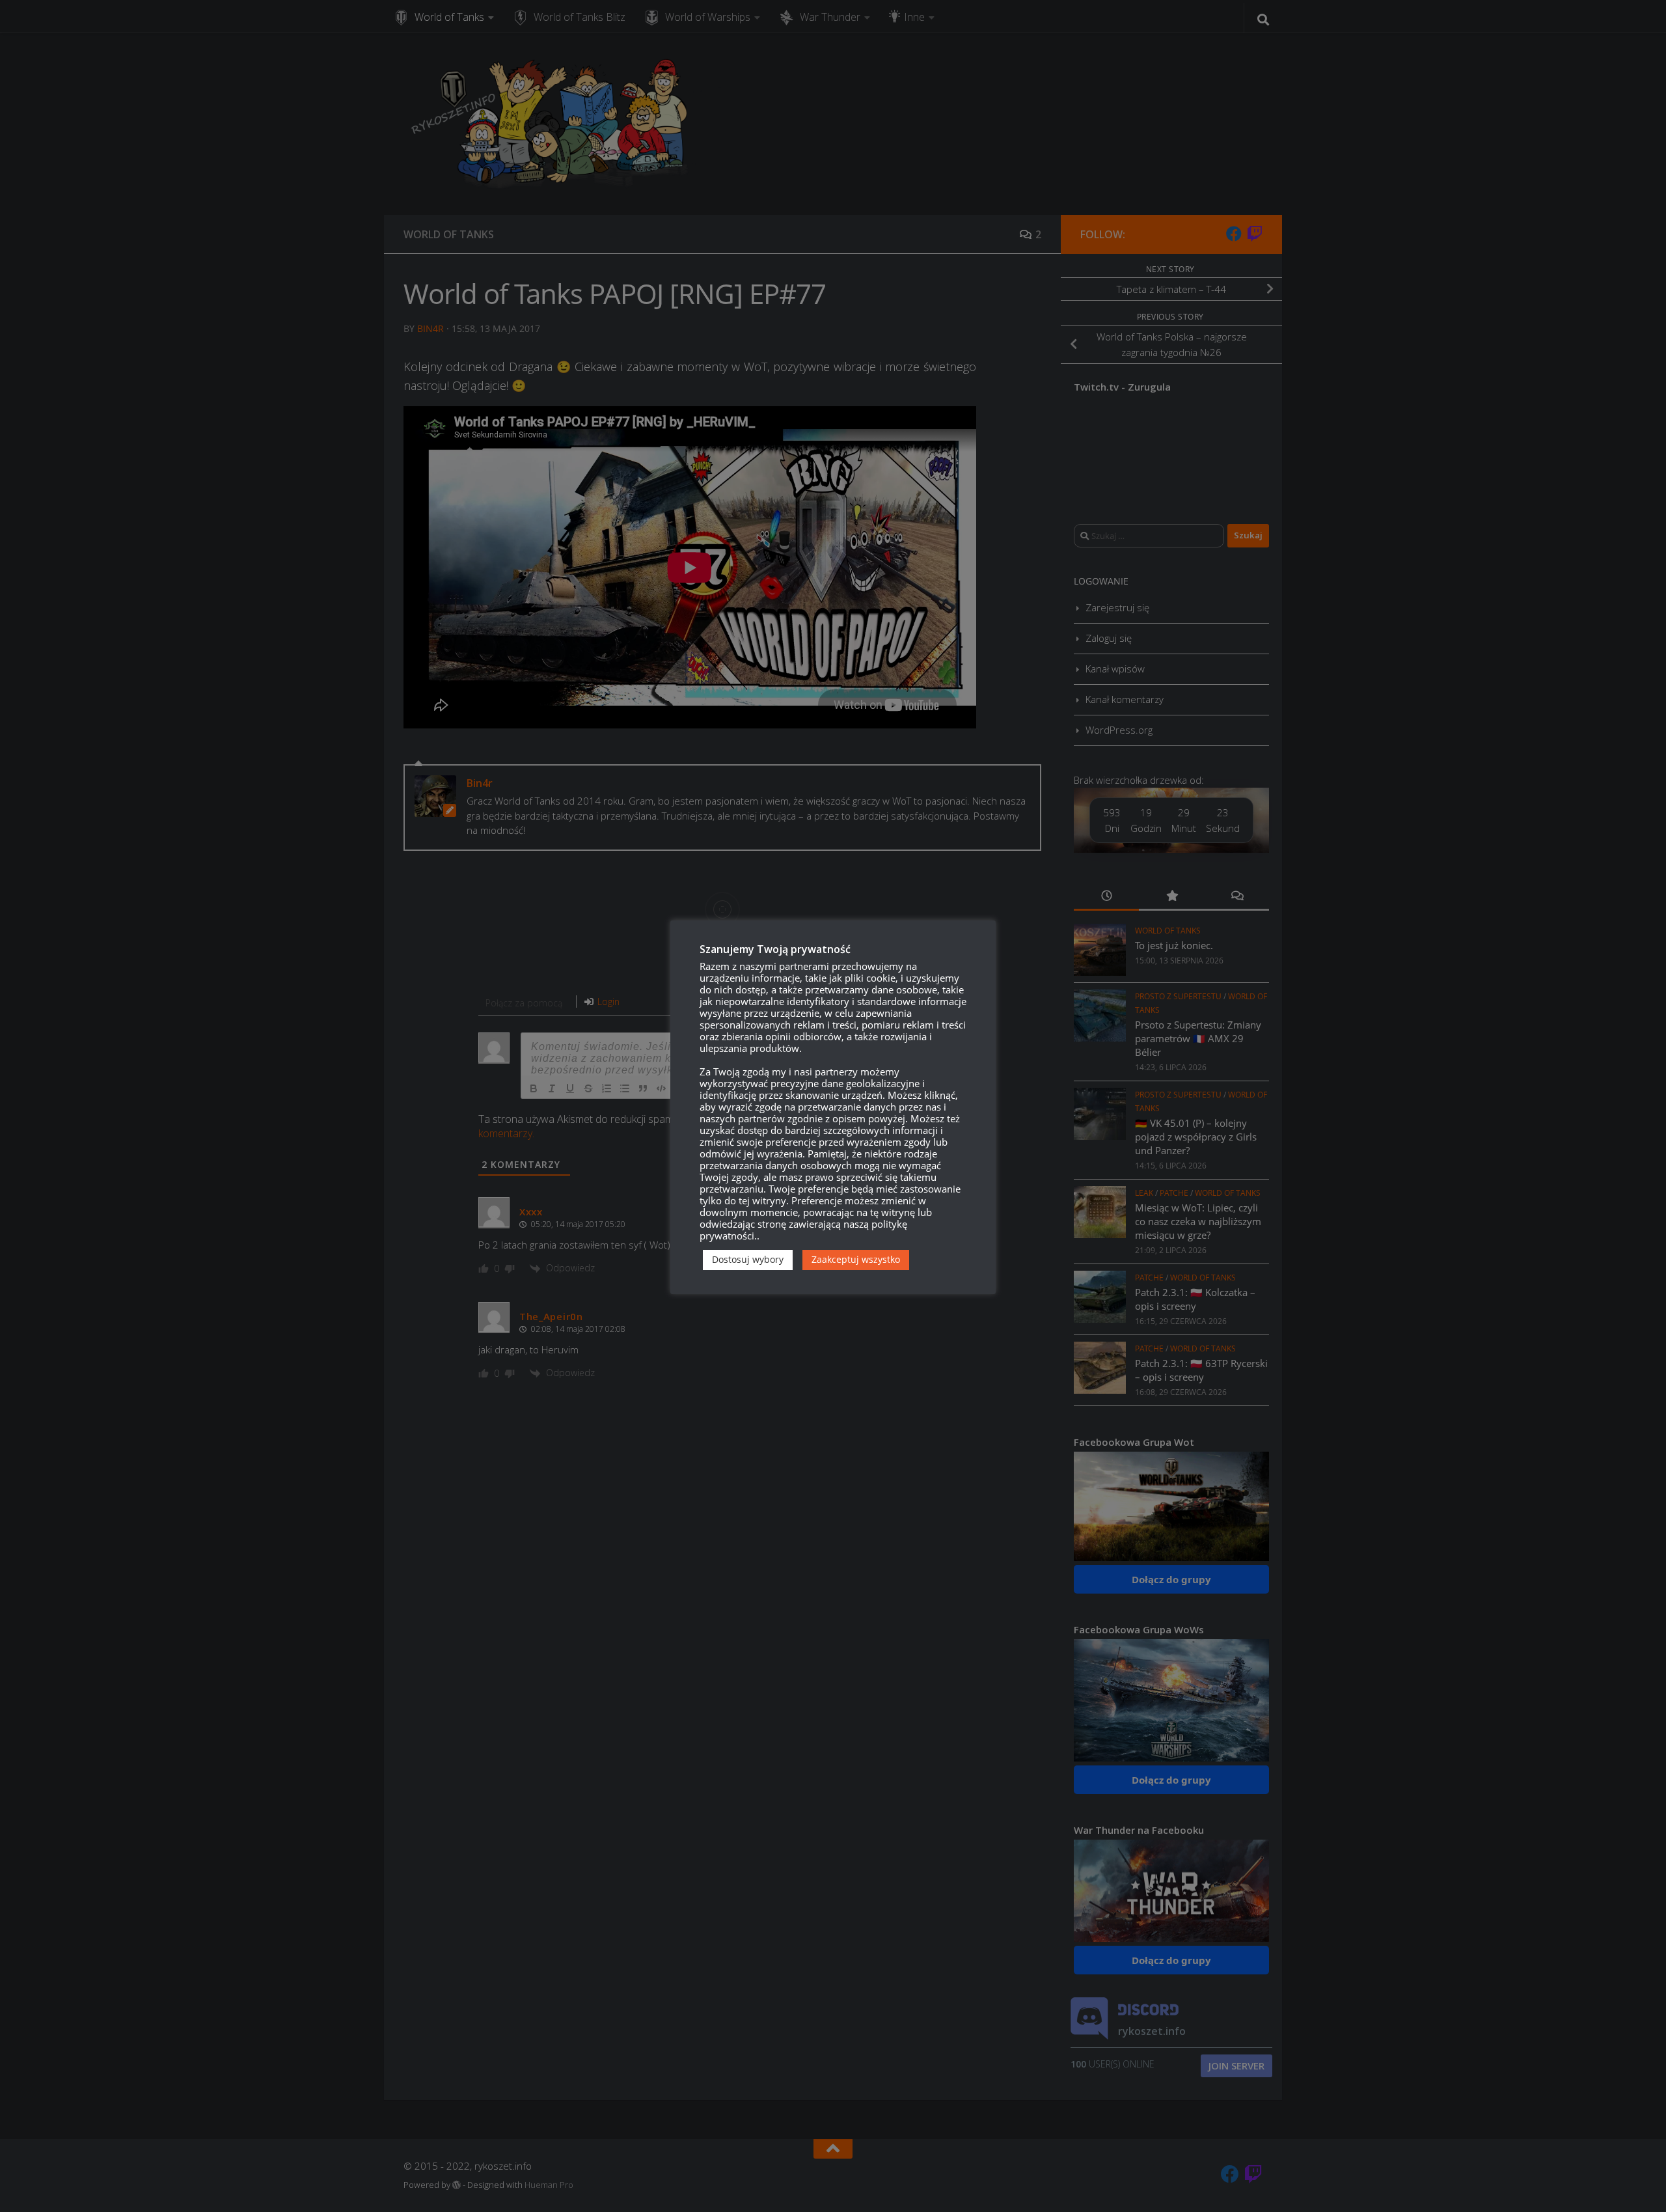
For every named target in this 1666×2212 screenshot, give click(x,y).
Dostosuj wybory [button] (748, 1259)
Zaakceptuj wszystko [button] (856, 1259)
